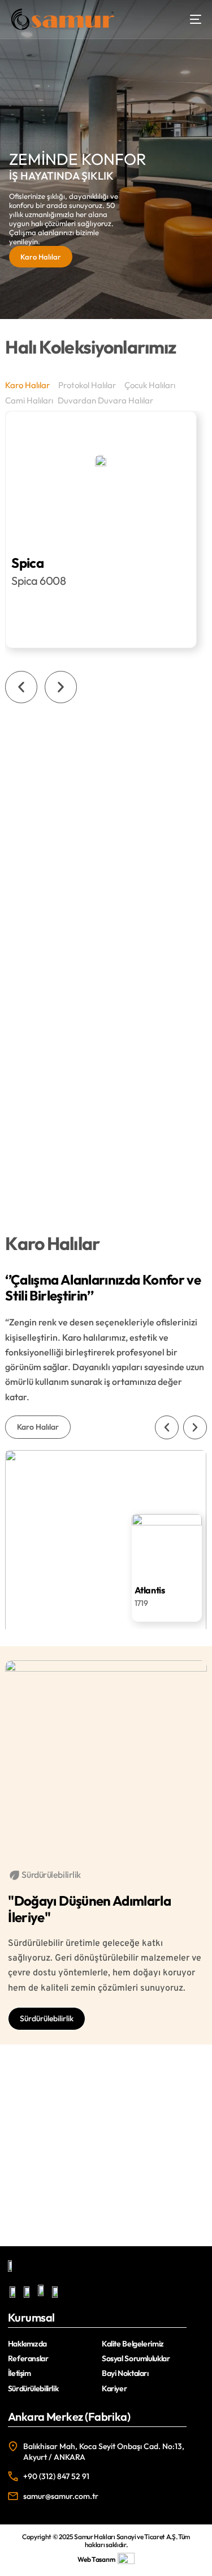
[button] (21, 687)
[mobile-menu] (190, 19)
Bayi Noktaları (125, 2373)
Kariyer (114, 2388)
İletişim (20, 2373)
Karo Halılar (41, 257)
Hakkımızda (27, 2344)
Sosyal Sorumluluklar (136, 2358)
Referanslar (28, 2358)
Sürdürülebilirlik (33, 2388)
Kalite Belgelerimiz (133, 2344)
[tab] (29, 385)
